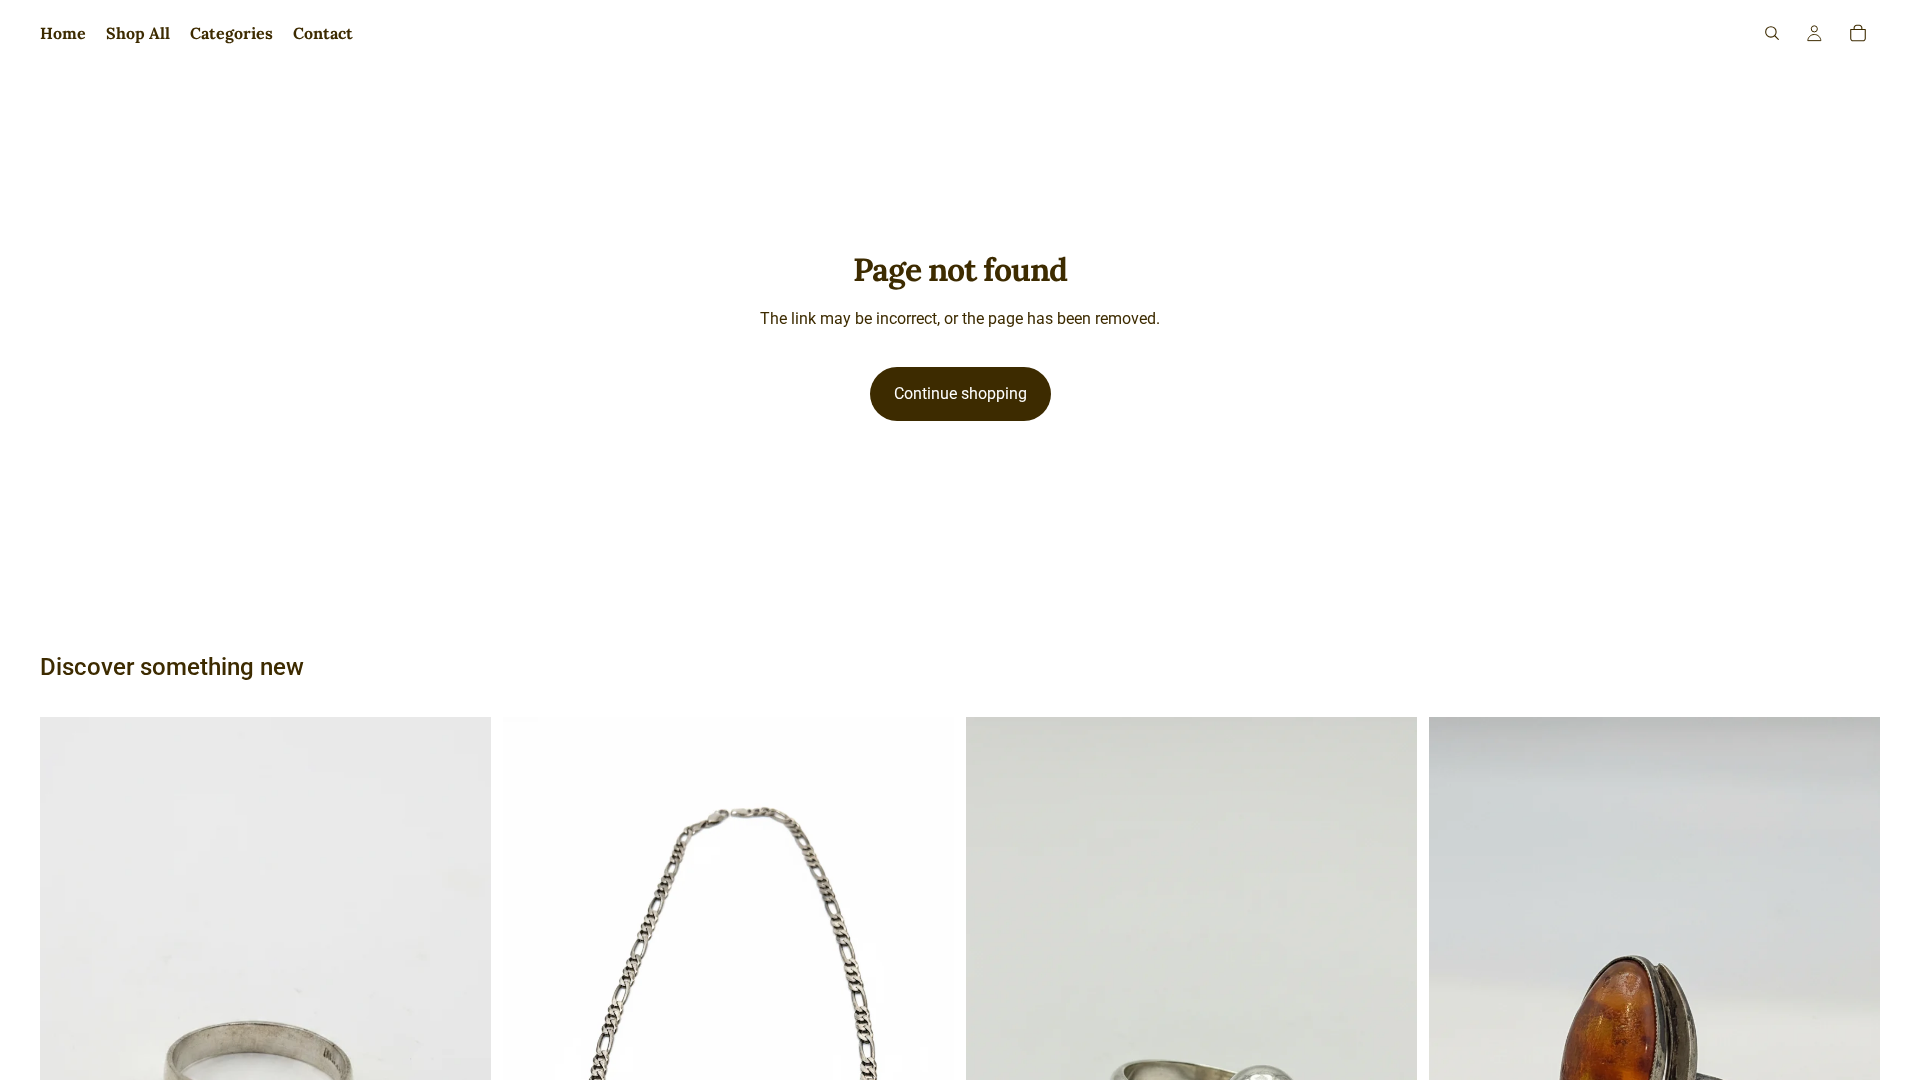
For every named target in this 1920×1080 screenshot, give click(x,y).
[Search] (1772, 33)
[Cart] (1858, 33)
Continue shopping (960, 393)
